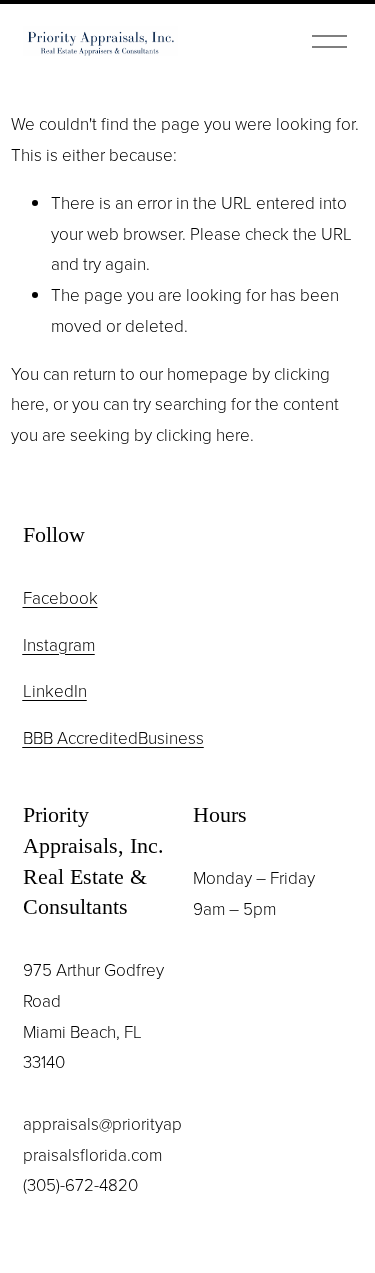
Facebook (60, 597)
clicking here (203, 434)
